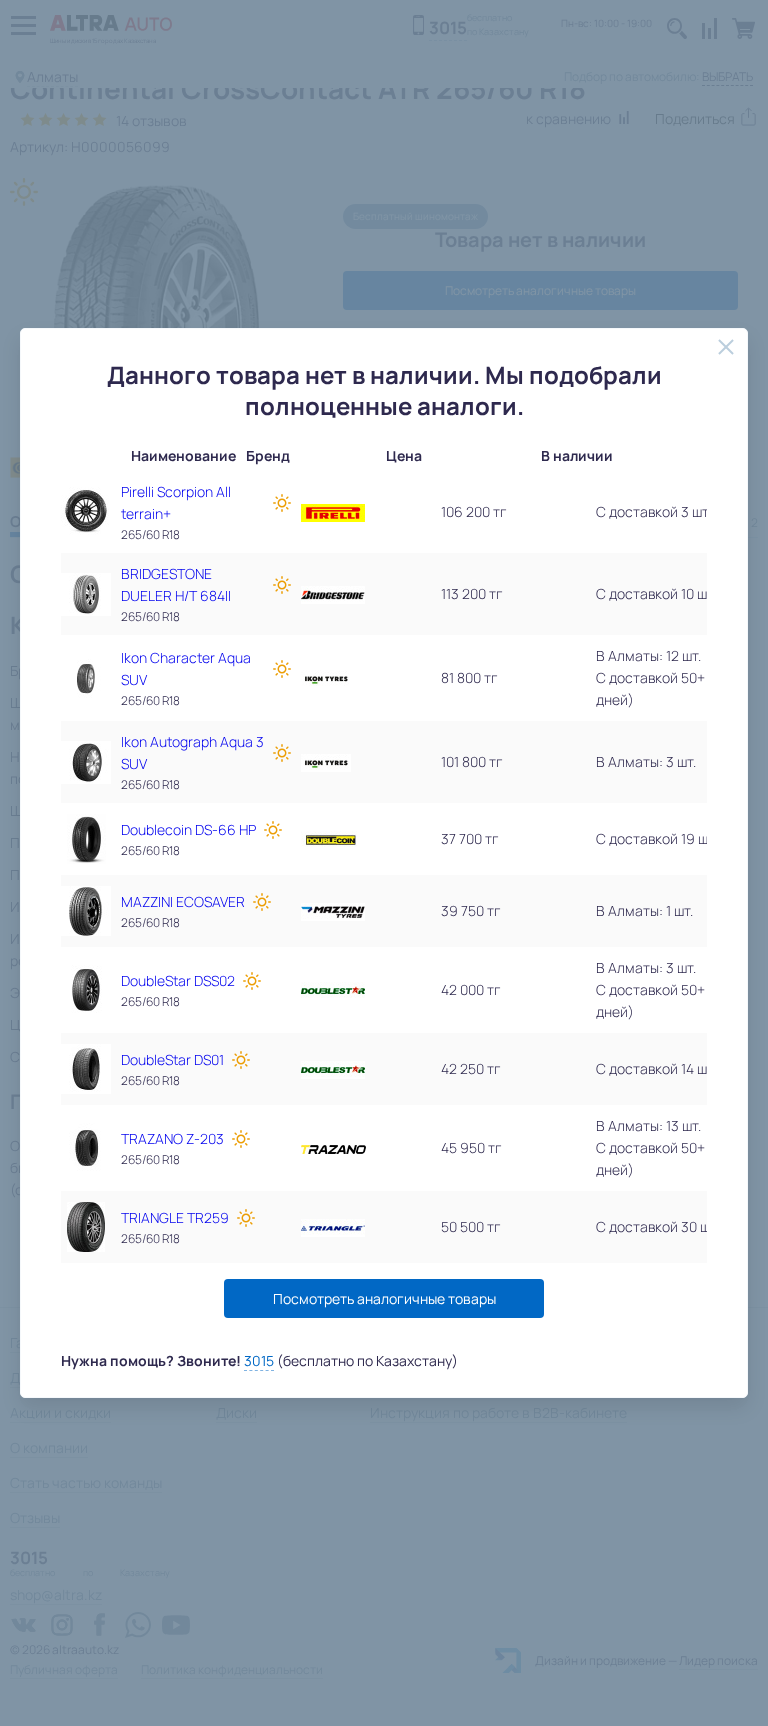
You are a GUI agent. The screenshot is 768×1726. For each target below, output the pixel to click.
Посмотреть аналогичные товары (384, 1298)
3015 (259, 1360)
